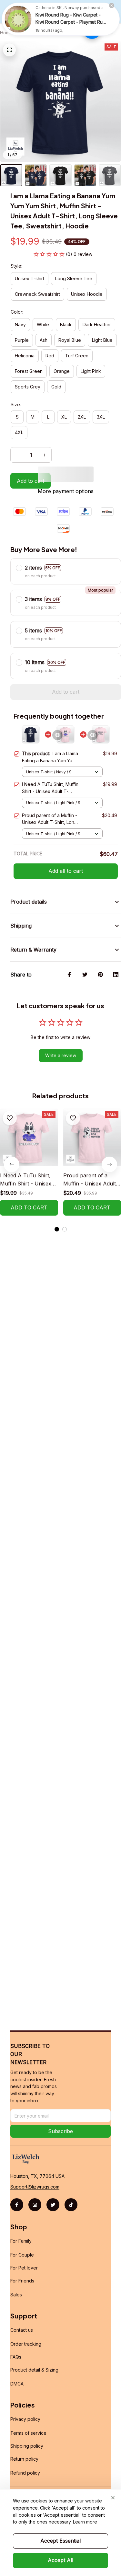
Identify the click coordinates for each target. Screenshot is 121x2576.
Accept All (60, 2560)
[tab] (57, 1229)
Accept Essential (60, 2541)
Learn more (85, 2522)
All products (32, 33)
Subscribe (60, 2131)
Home (6, 33)
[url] (35, 2187)
